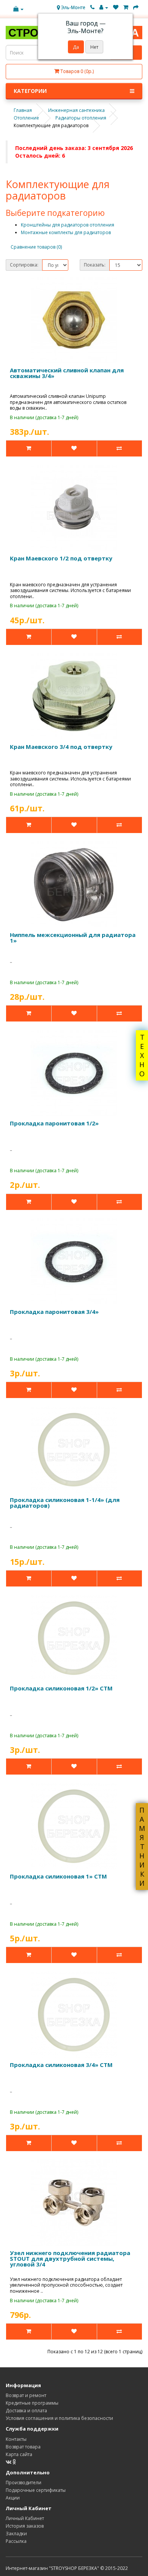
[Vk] (9, 2462)
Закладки (16, 2534)
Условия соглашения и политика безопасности (59, 2418)
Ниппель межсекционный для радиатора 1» (73, 938)
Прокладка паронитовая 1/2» (54, 1123)
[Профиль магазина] (18, 9)
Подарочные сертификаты (36, 2490)
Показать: (95, 265)
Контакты (16, 2439)
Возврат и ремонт (26, 2395)
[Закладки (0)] (116, 7)
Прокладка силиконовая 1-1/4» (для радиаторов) (65, 1503)
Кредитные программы (32, 2403)
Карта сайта (19, 2454)
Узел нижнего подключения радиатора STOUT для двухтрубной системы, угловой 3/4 (70, 2258)
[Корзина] (126, 7)
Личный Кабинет (25, 2518)
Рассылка (16, 2541)
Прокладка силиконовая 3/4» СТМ (61, 2065)
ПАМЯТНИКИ (142, 1847)
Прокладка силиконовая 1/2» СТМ (61, 1688)
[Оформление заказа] (136, 7)
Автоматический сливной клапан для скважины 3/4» (67, 373)
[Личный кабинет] (104, 7)
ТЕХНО (142, 1055)
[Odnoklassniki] (14, 2462)
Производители (24, 2483)
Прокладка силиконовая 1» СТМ (58, 1876)
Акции (13, 2498)
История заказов (25, 2526)
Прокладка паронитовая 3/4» (54, 1312)
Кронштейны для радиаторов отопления (68, 225)
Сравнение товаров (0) (36, 247)
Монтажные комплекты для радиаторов (66, 232)
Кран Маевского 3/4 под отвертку (61, 747)
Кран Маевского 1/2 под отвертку (61, 558)
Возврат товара (23, 2447)
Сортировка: (24, 265)
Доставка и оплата (26, 2411)
